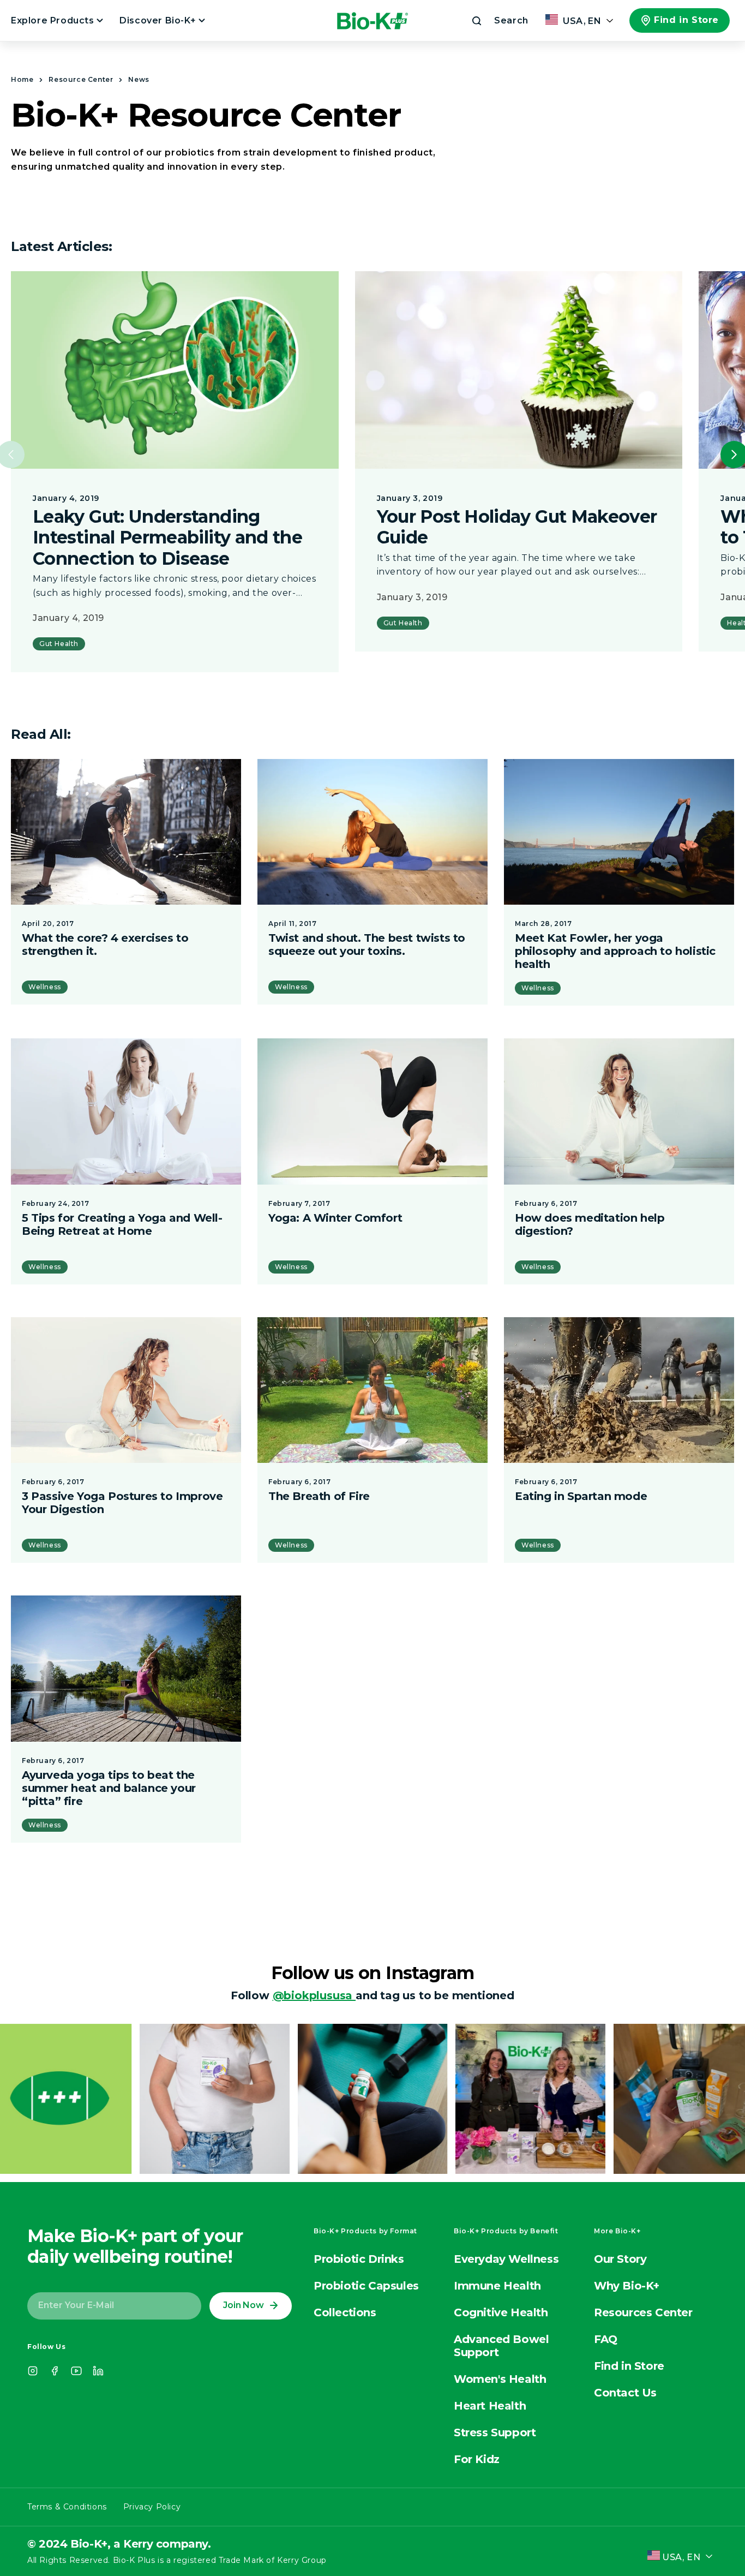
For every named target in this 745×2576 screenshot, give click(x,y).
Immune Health (497, 2286)
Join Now (243, 2305)
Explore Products (54, 20)
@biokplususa (314, 1995)
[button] (499, 21)
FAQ (606, 2339)
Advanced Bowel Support (501, 2346)
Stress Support (495, 2432)
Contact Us (625, 2393)
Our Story (620, 2259)
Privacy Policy (152, 2507)
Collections (345, 2312)
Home (22, 79)
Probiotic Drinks (359, 2259)
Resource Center (81, 79)
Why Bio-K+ (627, 2286)
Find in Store (686, 20)
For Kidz (477, 2459)
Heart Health (490, 2406)
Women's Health (500, 2379)
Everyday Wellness (506, 2259)
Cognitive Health (501, 2312)
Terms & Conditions (67, 2507)
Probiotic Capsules (366, 2286)
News (139, 79)
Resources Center (643, 2312)
